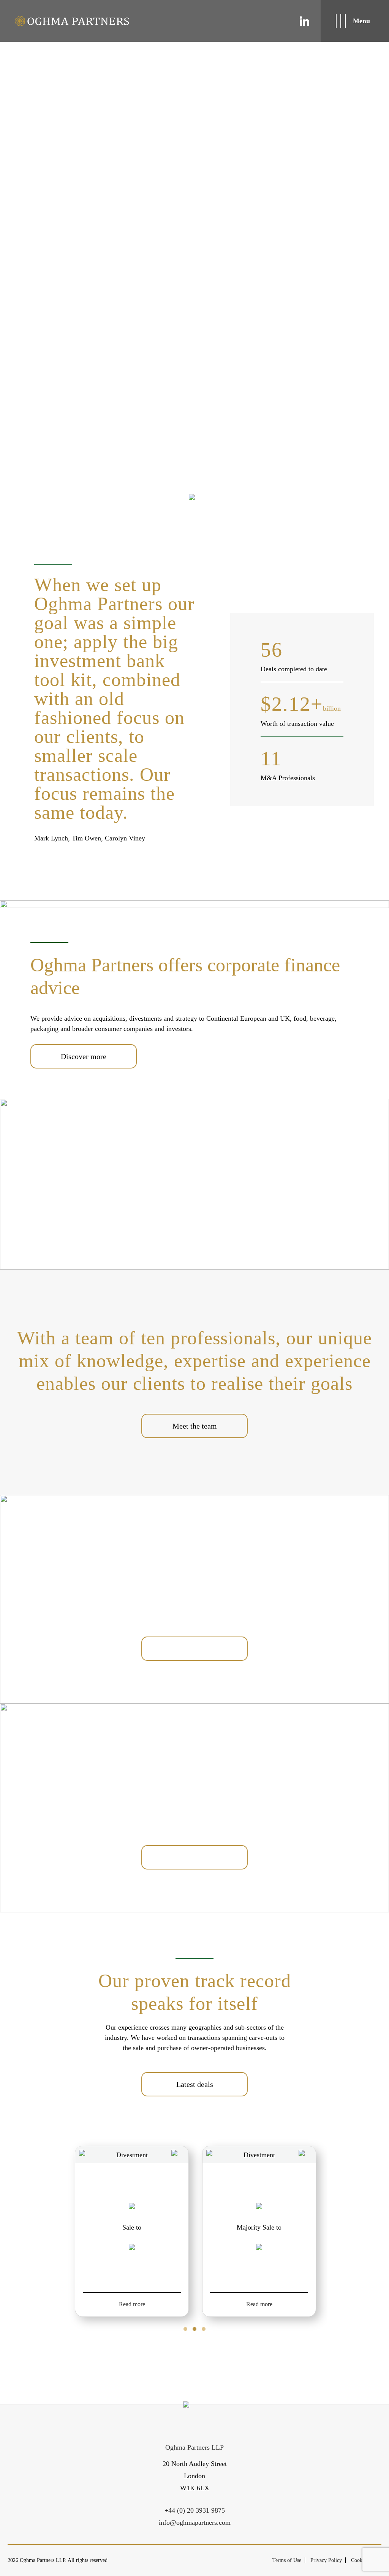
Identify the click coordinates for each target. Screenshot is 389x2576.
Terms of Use (287, 2560)
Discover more (84, 1056)
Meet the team (195, 1426)
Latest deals (195, 2084)
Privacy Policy (326, 2560)
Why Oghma (195, 1857)
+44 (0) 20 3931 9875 (195, 2510)
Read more (132, 2304)
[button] (185, 2329)
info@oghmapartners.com (195, 2522)
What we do (195, 1649)
